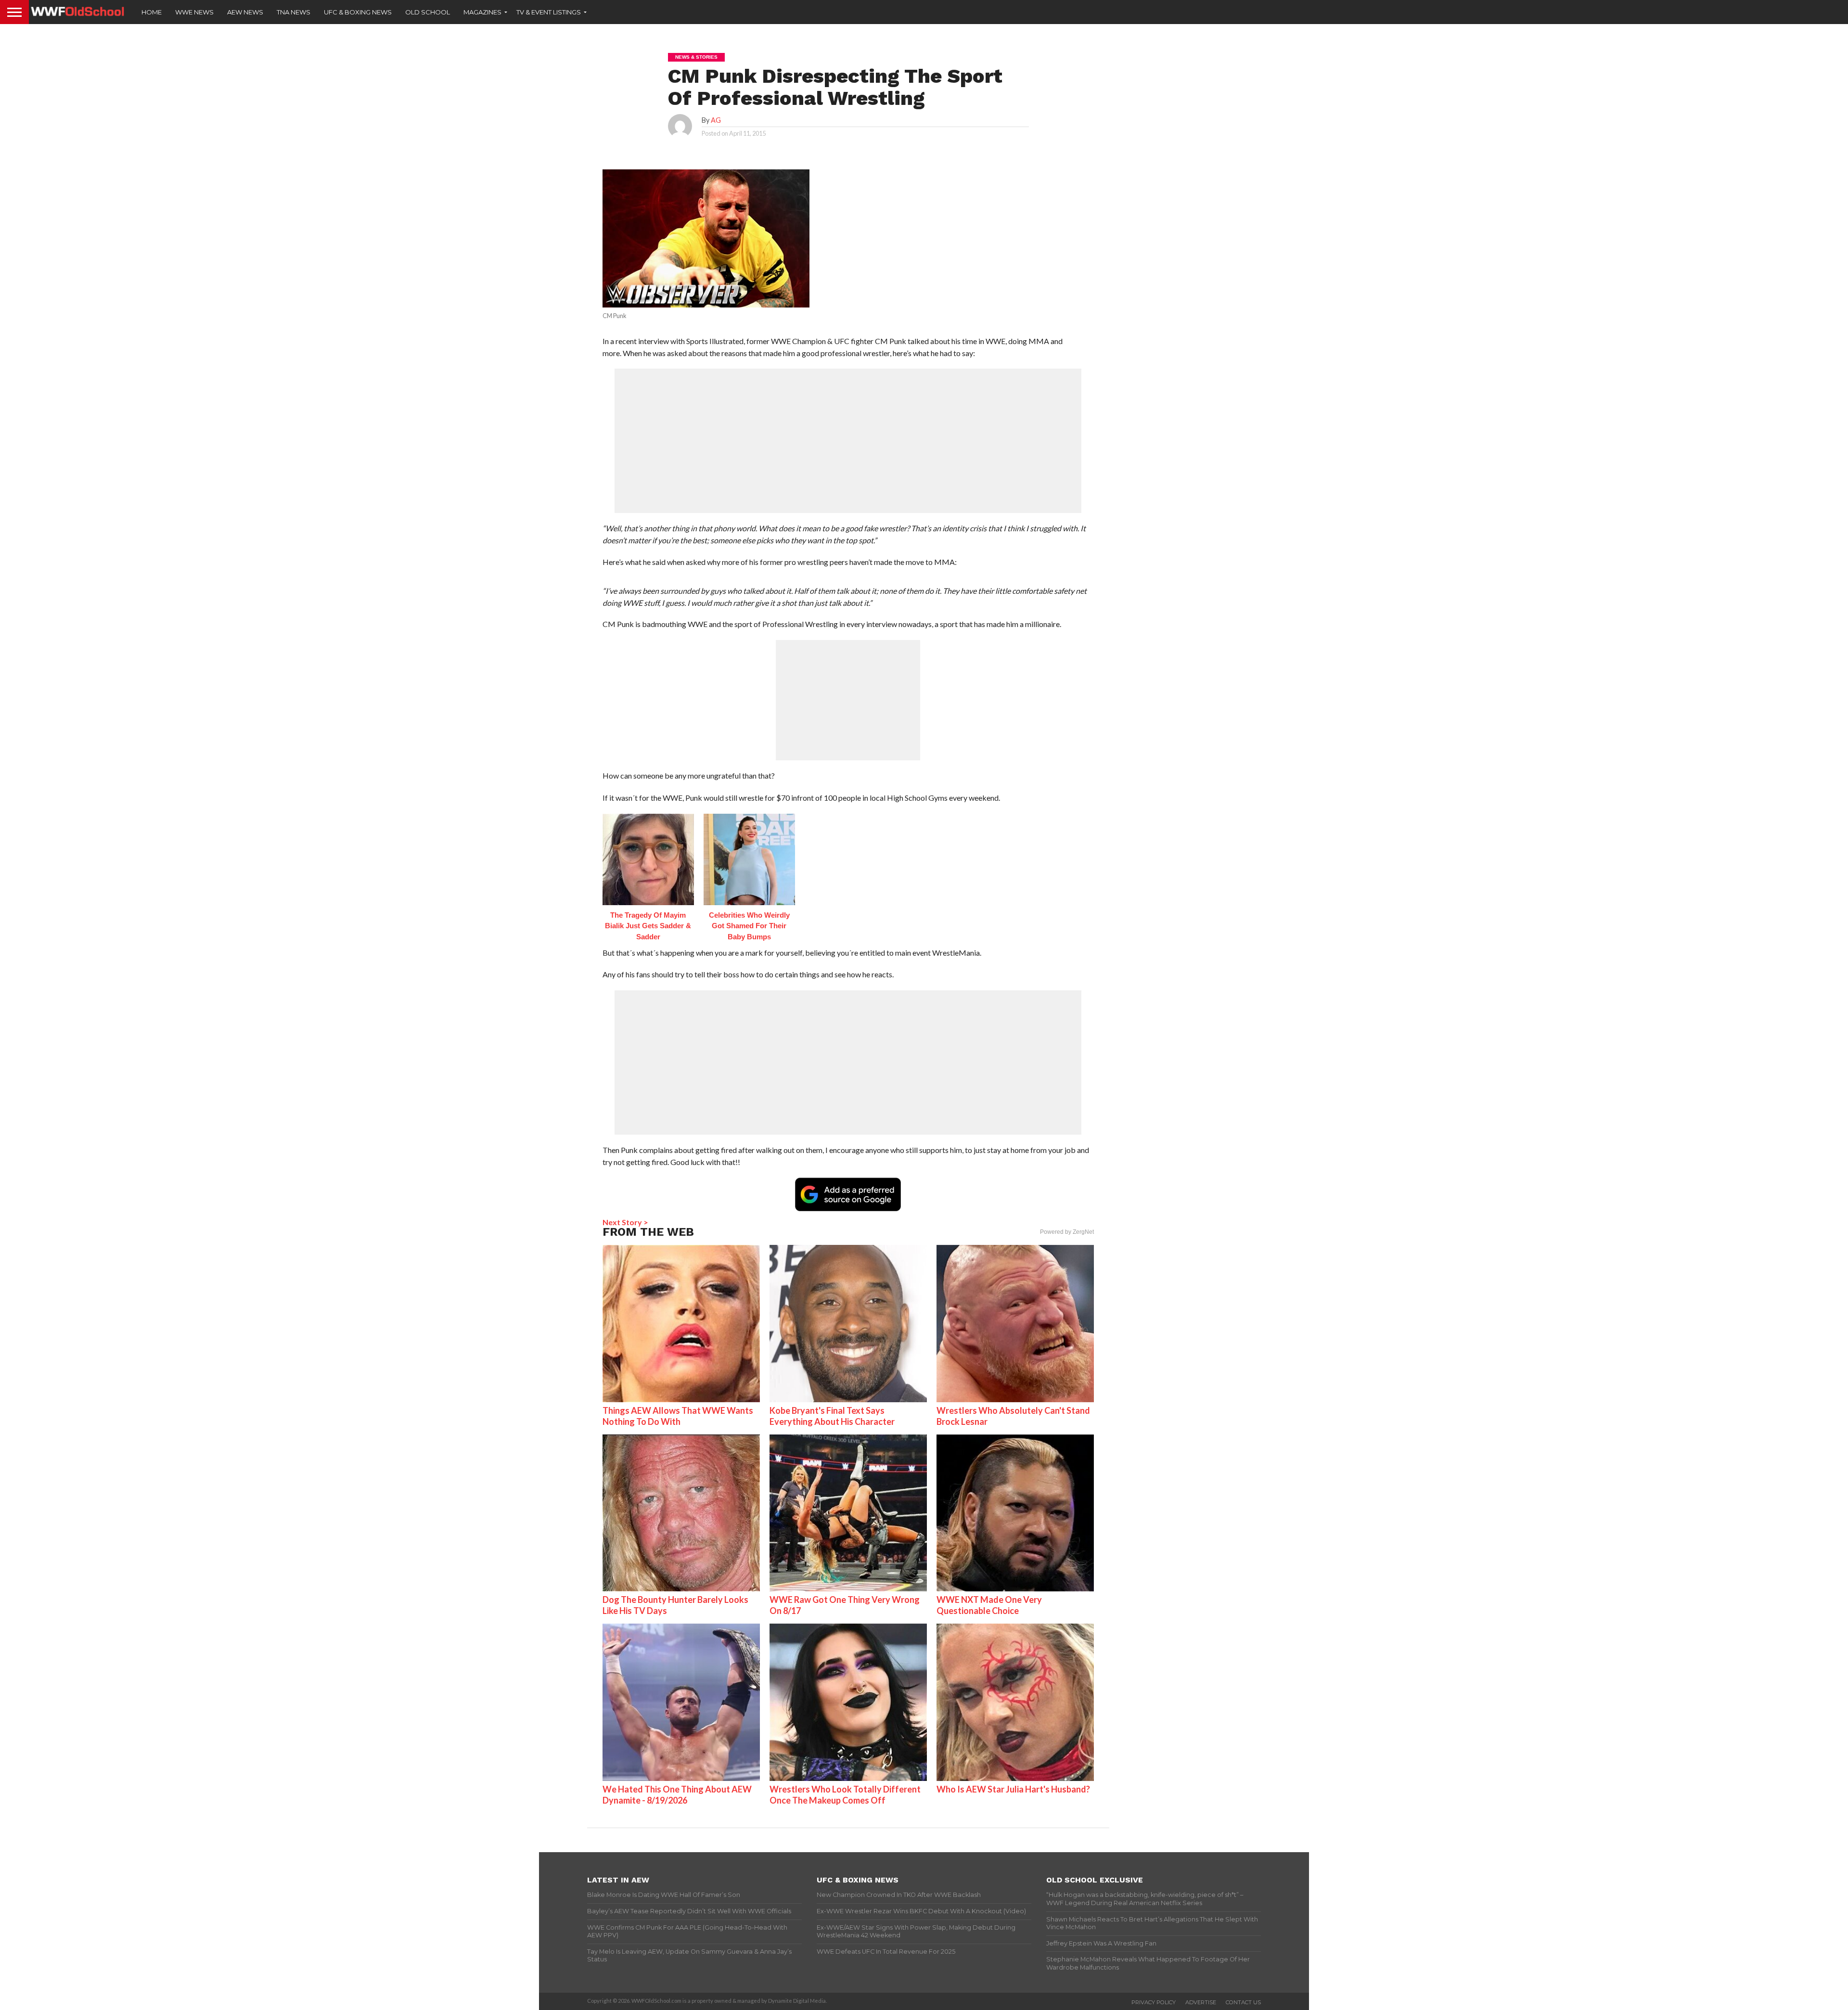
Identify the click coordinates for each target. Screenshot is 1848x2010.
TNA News (294, 12)
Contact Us (1243, 2002)
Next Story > (625, 1222)
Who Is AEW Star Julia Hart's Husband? (1013, 1789)
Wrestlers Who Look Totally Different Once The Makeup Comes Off (845, 1795)
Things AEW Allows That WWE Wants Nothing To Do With (678, 1416)
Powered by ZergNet (1067, 1232)
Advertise (1201, 2002)
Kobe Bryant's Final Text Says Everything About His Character (832, 1416)
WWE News (194, 12)
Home (152, 12)
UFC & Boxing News (358, 12)
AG (716, 120)
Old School (428, 12)
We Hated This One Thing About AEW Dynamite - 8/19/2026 (677, 1795)
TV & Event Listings (549, 12)
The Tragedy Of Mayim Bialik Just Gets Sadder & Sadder (648, 926)
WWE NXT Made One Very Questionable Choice (989, 1605)
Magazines (482, 12)
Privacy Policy (1154, 2002)
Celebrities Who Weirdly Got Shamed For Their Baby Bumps (749, 926)
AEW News (245, 12)
